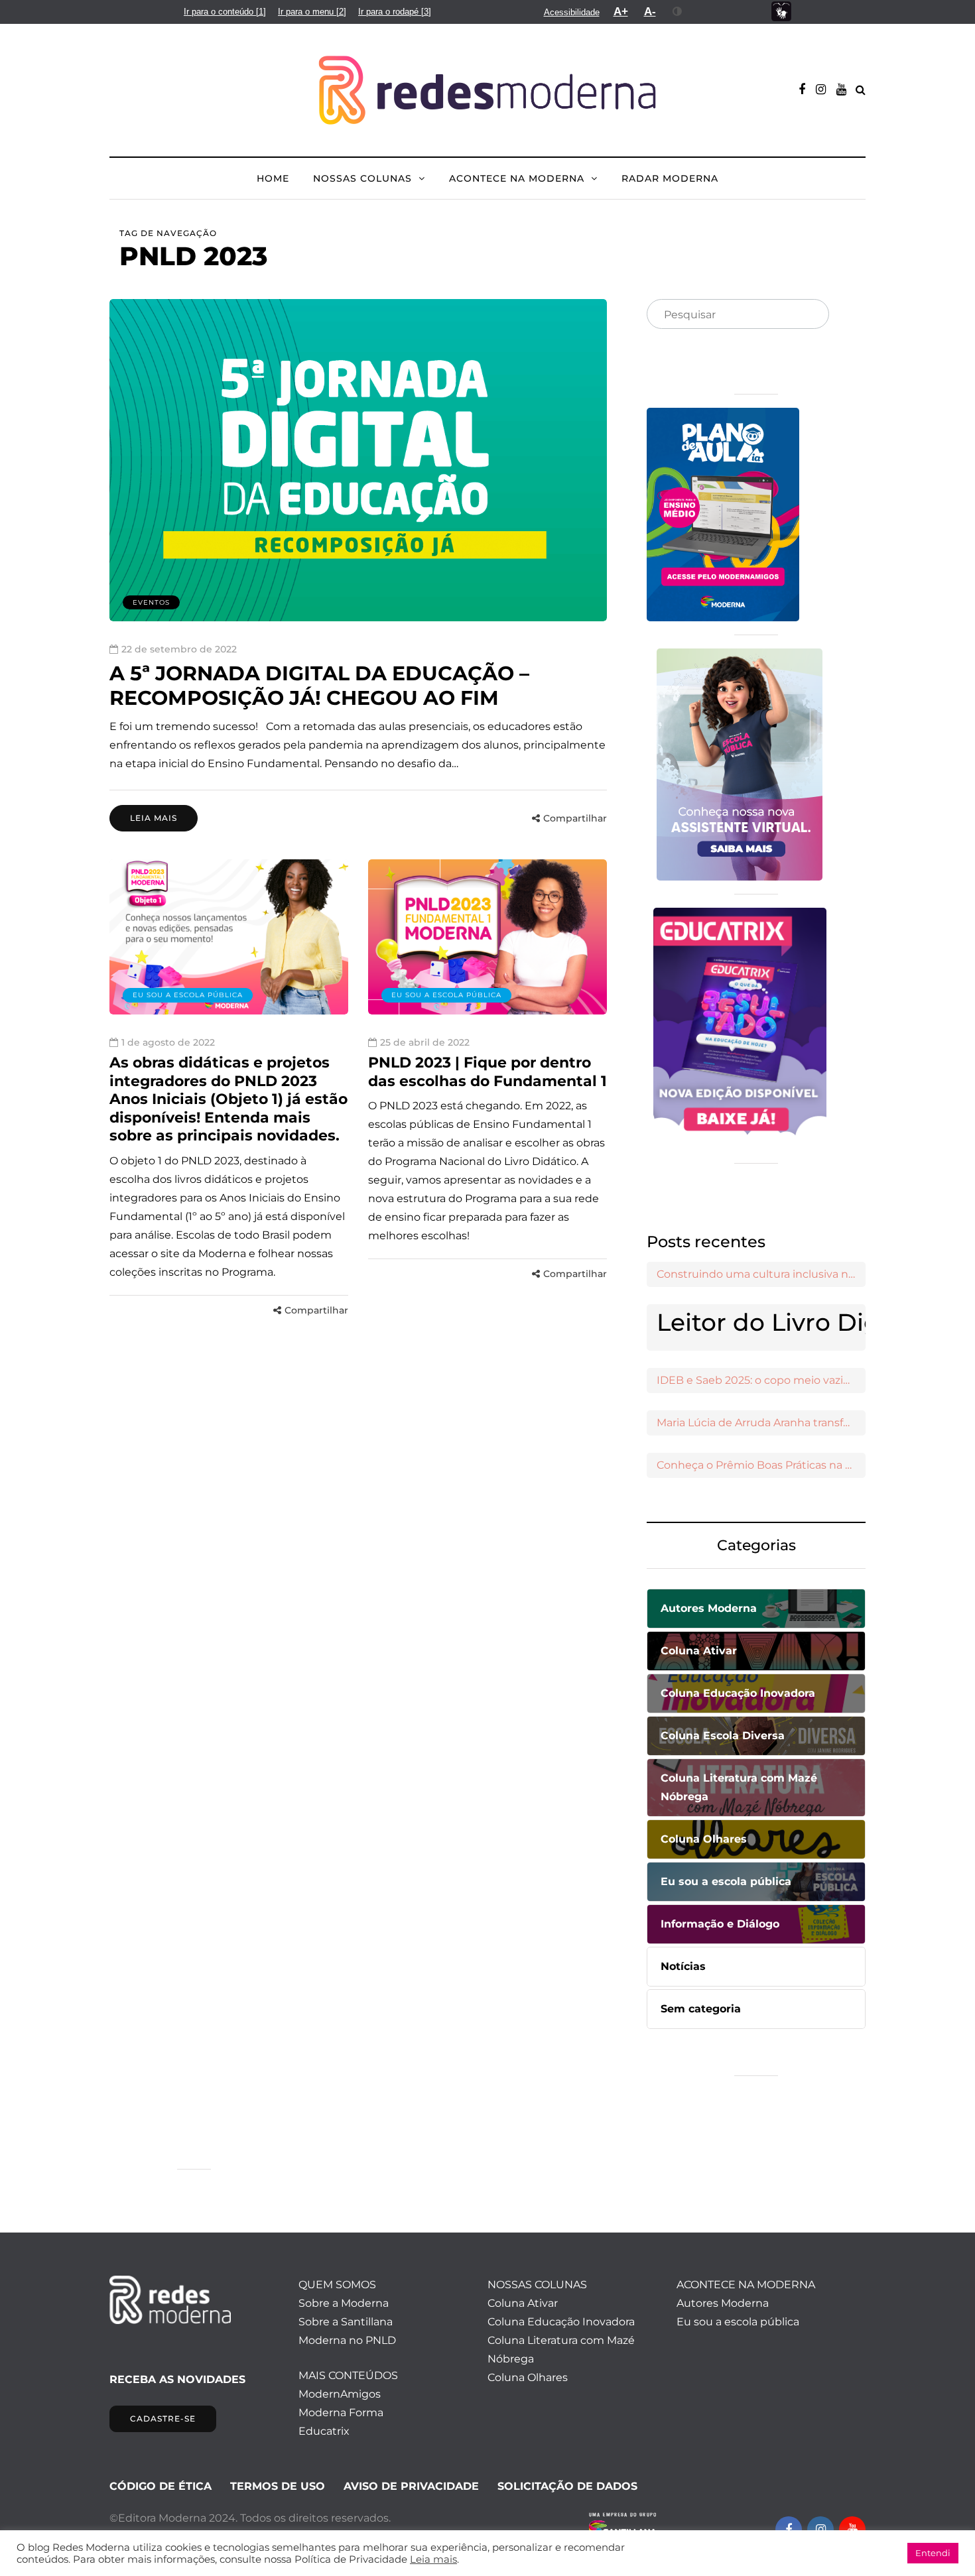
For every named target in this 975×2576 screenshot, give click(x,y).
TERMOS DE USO (278, 2486)
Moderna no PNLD (347, 2340)
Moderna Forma (341, 2413)
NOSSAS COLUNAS (362, 178)
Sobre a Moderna (344, 2303)
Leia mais (154, 818)
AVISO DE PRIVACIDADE (411, 2486)
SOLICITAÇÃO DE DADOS (567, 2486)
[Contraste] (678, 11)
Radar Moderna (670, 178)
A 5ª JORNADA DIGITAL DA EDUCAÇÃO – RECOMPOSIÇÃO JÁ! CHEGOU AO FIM (319, 686)
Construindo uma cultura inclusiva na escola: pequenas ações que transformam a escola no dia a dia (761, 1274)
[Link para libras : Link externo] (781, 12)
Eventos (151, 602)
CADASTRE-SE (163, 2419)
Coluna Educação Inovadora (561, 2322)
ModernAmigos (340, 2394)
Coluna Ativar (523, 2303)
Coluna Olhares (528, 2377)
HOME (273, 178)
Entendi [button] (933, 2553)
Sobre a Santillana (346, 2322)
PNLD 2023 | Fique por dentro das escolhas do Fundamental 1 (487, 1072)
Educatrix (324, 2431)
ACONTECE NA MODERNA (517, 178)
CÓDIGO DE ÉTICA (161, 2486)
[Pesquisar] (808, 315)
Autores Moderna (723, 2303)
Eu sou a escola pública (188, 995)
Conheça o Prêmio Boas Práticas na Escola (761, 1465)
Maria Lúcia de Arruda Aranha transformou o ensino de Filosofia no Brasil (761, 1423)
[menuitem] (225, 12)
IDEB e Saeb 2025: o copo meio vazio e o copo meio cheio (761, 1380)
